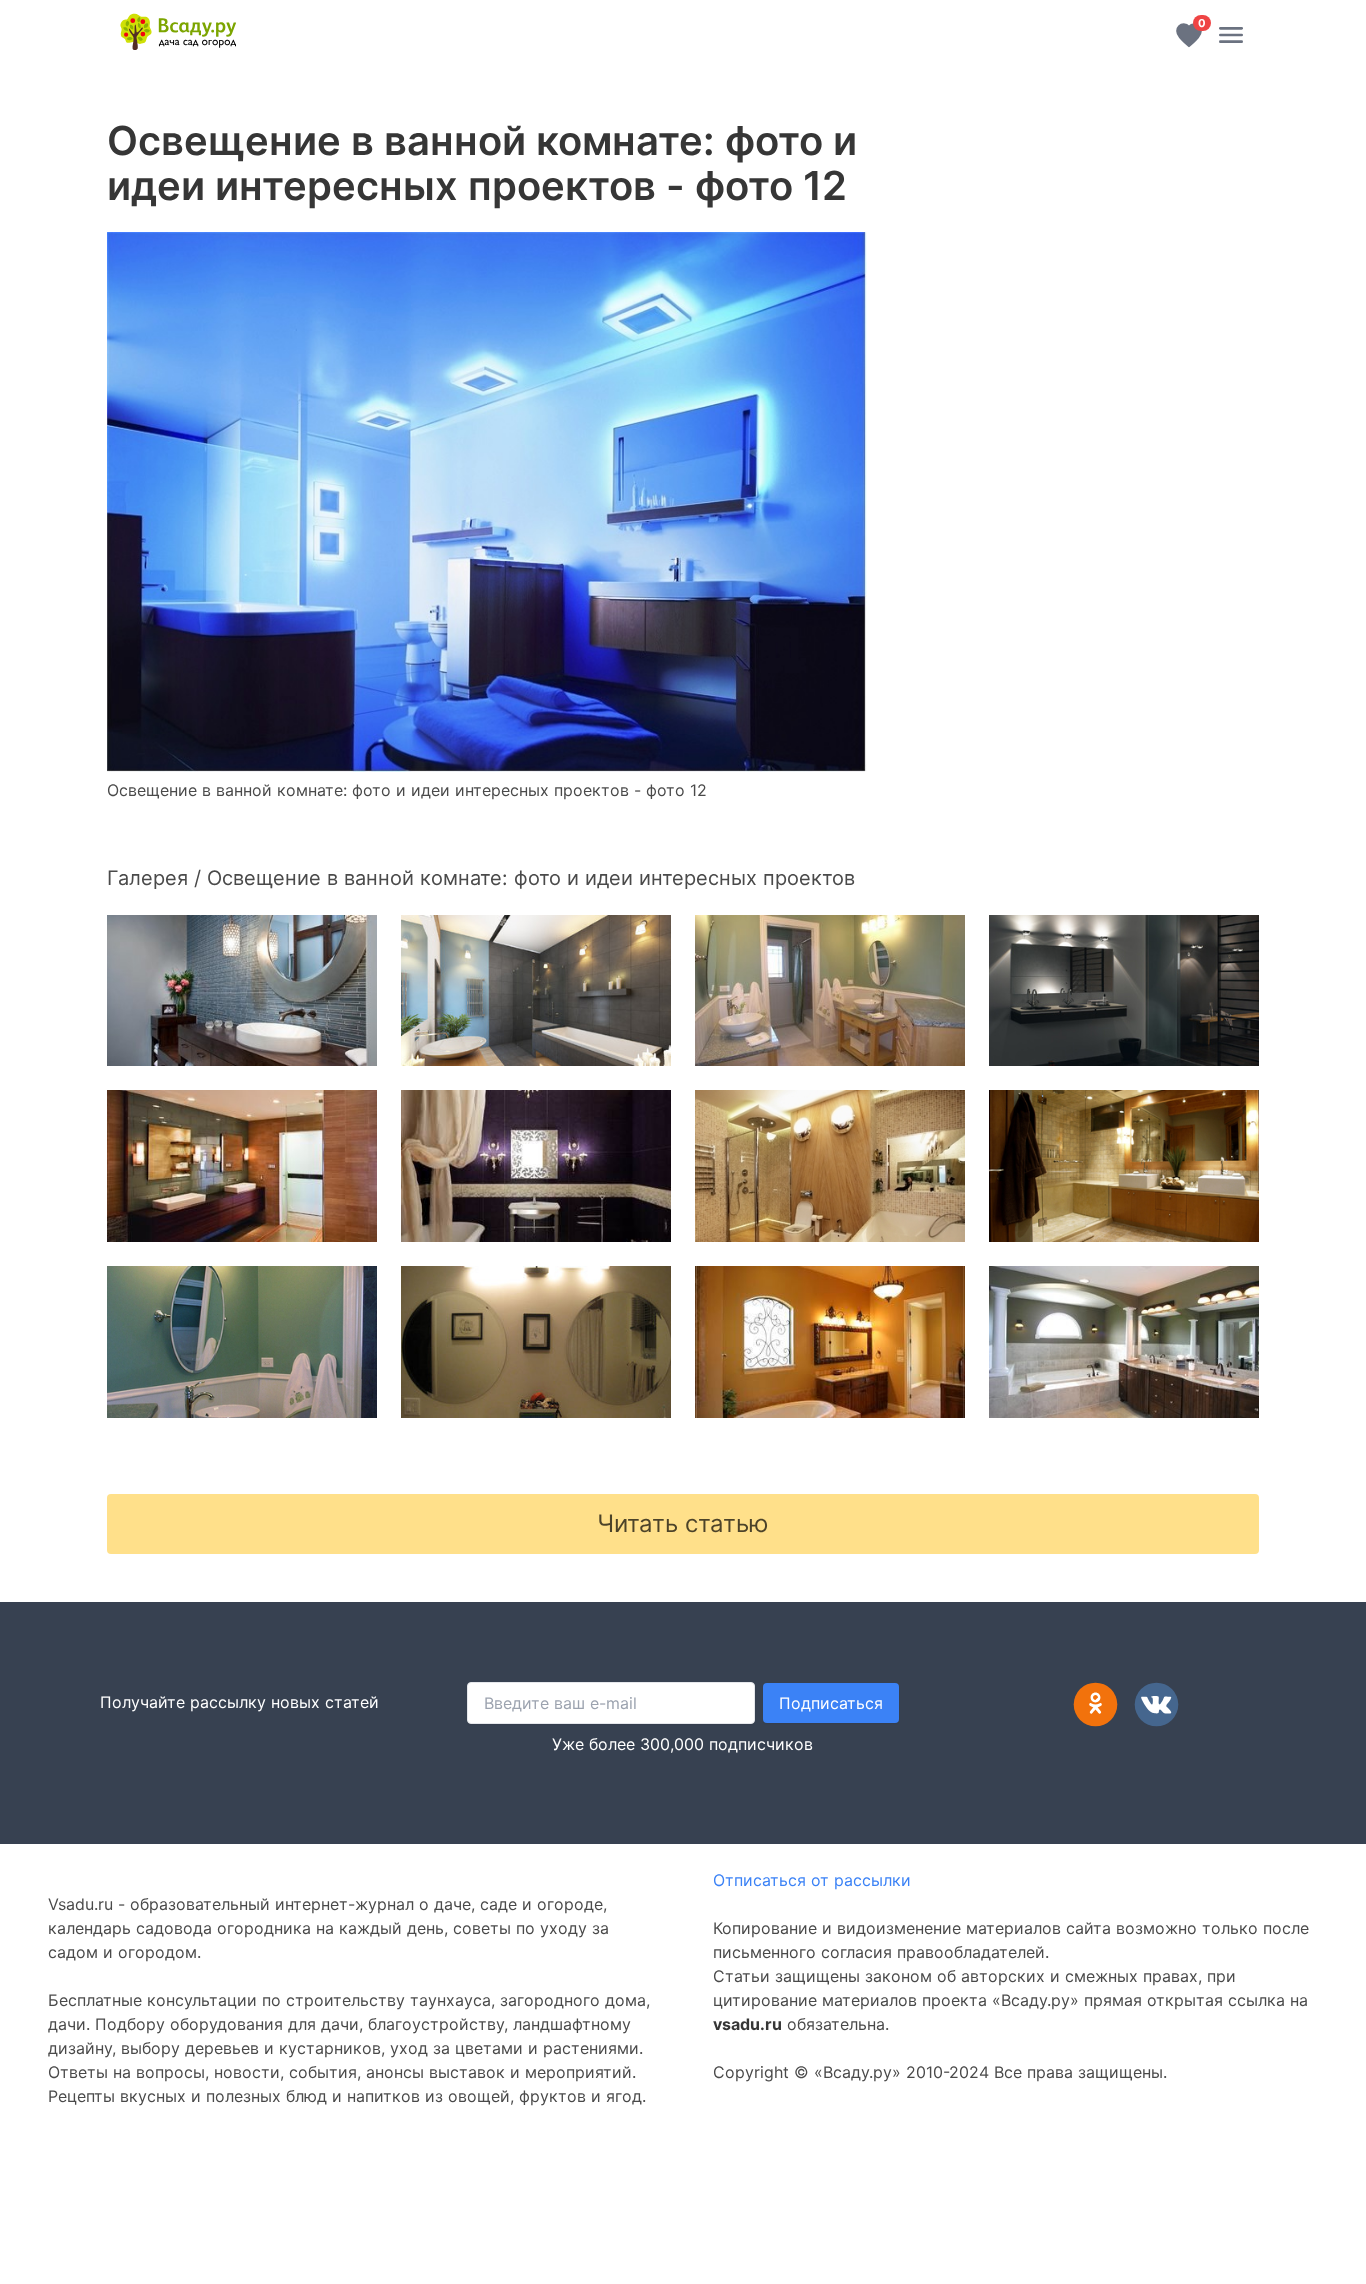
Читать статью (683, 1523)
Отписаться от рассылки (812, 1880)
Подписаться (831, 1703)
